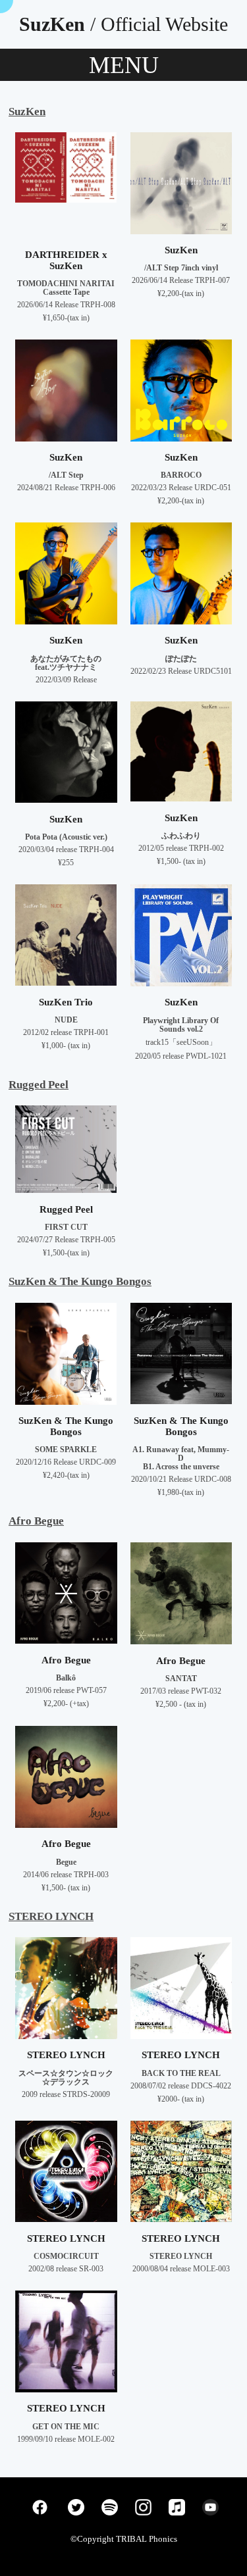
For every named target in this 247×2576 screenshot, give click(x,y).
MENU (124, 65)
